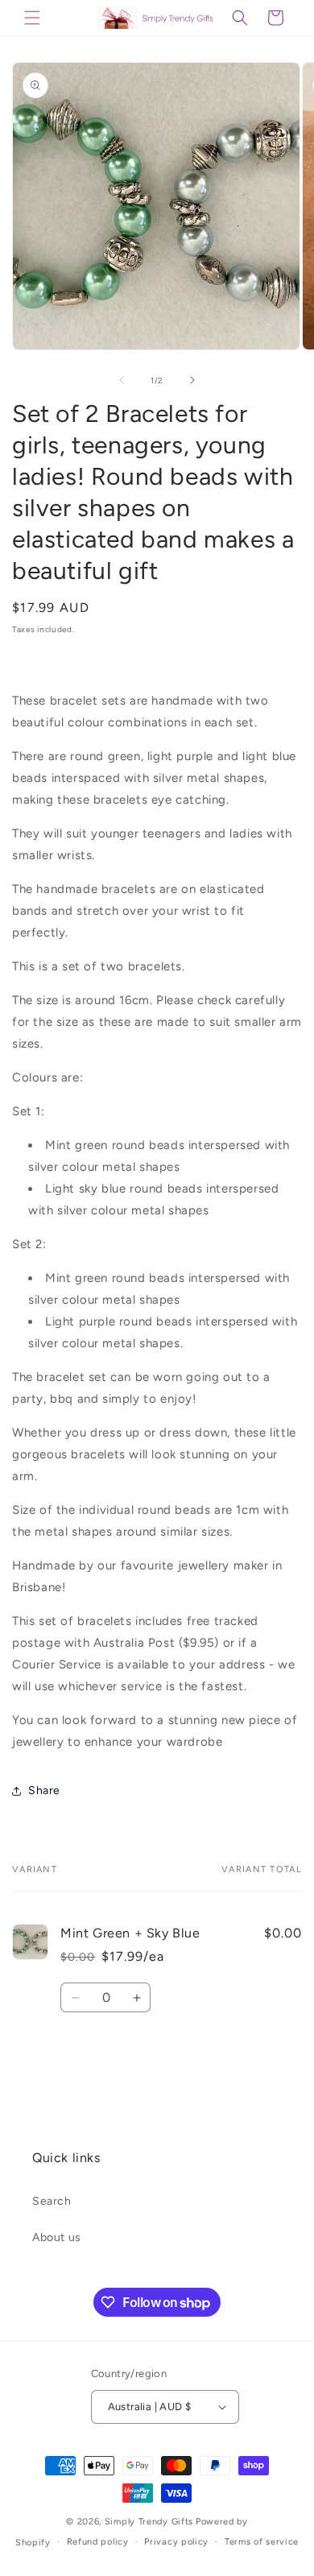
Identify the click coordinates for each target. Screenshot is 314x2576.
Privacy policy (176, 2542)
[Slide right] (192, 380)
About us (57, 2237)
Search (52, 2201)
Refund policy (98, 2542)
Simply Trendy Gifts (149, 2522)
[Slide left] (122, 380)
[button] (32, 18)
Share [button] (44, 1790)
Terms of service (262, 2542)
